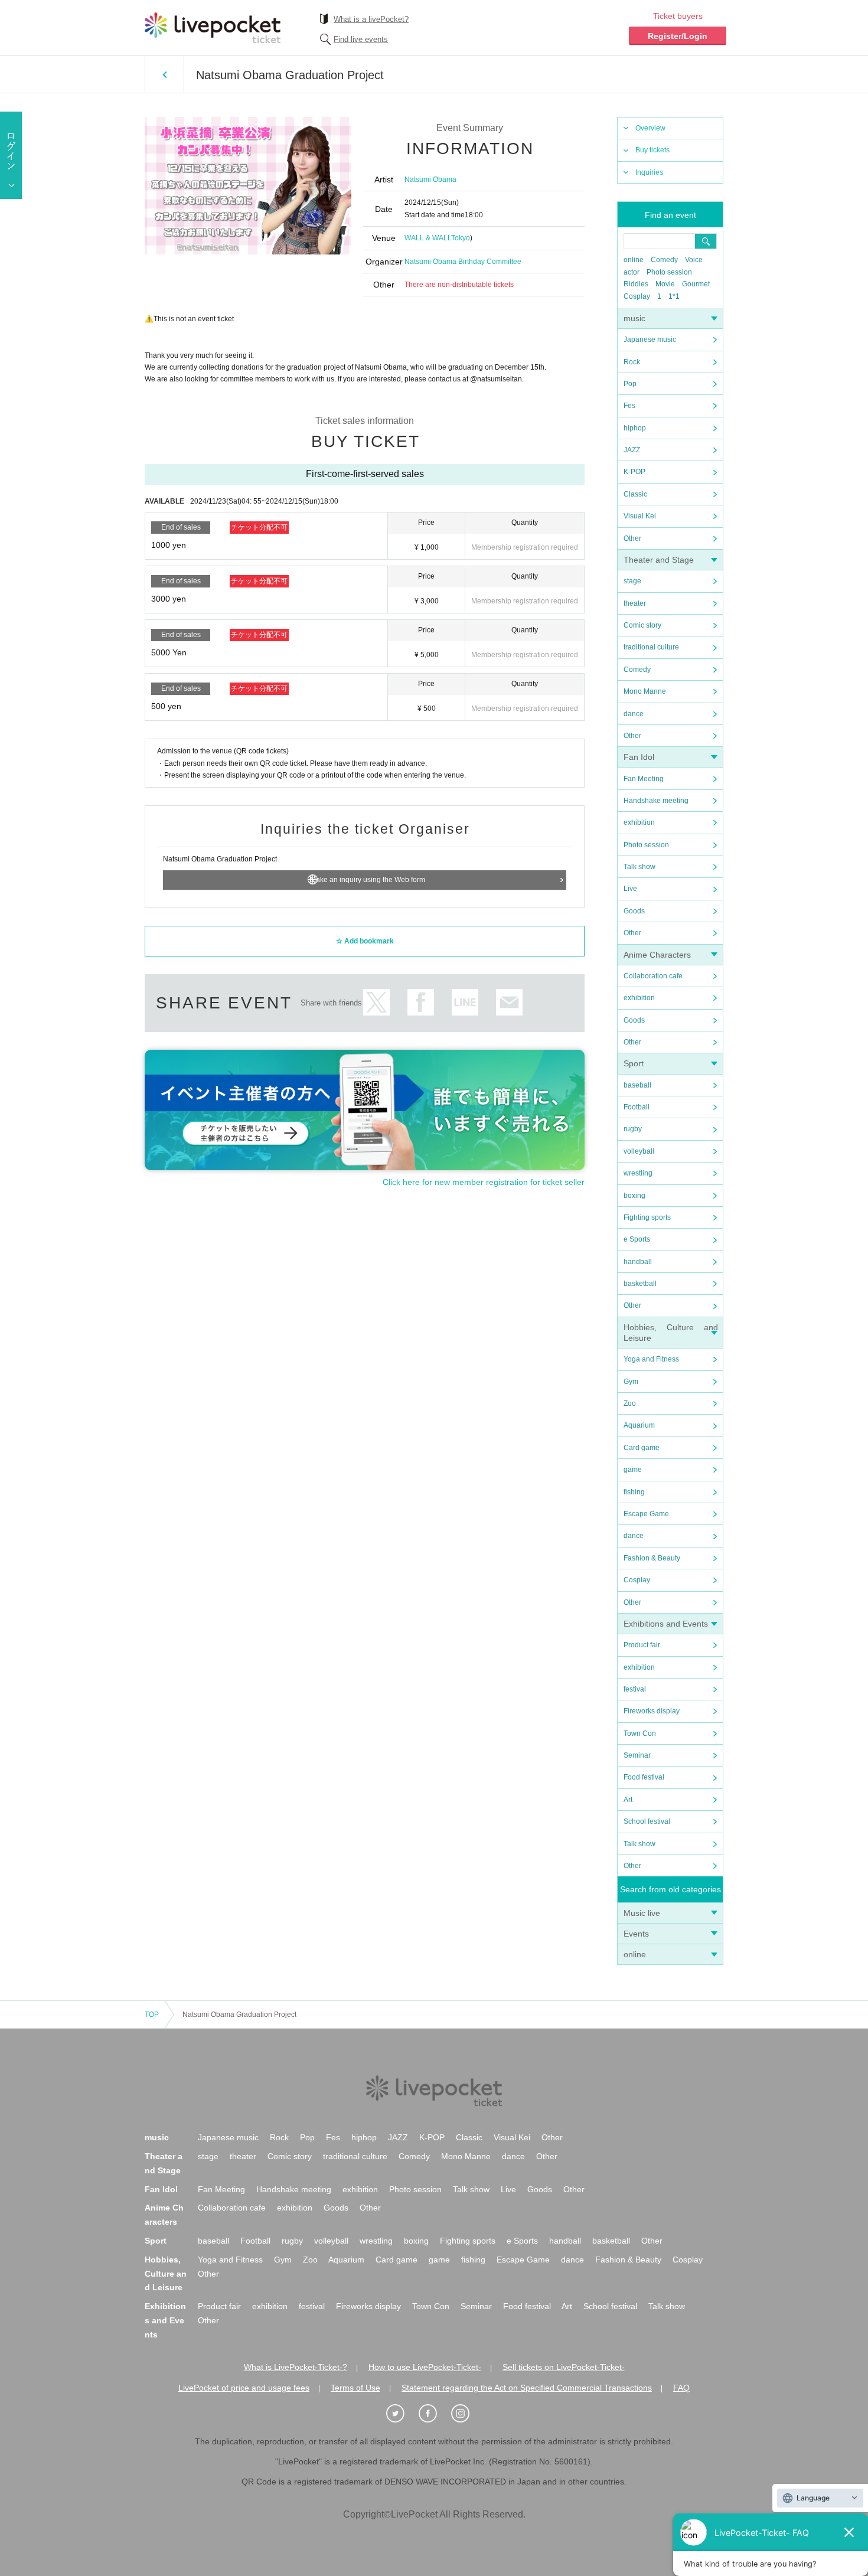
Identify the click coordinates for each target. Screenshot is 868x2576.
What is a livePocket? (371, 19)
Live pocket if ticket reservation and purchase (213, 28)
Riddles (636, 284)
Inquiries (649, 172)
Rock (632, 362)
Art (628, 1800)
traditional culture (651, 647)
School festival (647, 1821)
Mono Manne (645, 691)
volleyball (639, 1151)
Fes (629, 406)
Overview (650, 128)
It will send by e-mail (509, 1002)
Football (637, 1107)
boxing (634, 1196)
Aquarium (639, 1425)
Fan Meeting (644, 779)
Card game (642, 1448)
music (634, 318)
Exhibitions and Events (666, 1624)
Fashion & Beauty (652, 1558)
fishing (634, 1492)
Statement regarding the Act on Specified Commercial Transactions (527, 2388)
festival (635, 1689)
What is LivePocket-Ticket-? (296, 2367)
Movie (665, 284)
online (634, 260)
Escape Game (646, 1514)
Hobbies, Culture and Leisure (166, 2274)
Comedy (664, 260)
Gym (631, 1382)
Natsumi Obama (430, 179)
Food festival (644, 1777)
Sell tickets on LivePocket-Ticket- (564, 2367)
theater (635, 603)
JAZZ (632, 450)
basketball (640, 1284)
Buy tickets (652, 150)
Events (636, 1934)
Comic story (642, 625)
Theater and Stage (659, 560)
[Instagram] (466, 2414)
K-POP (634, 472)
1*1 (674, 296)
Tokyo (461, 238)
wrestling (638, 1173)
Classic (635, 494)
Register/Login (678, 36)
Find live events (361, 39)
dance (634, 714)
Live (630, 889)
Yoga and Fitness (651, 1359)
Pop (630, 384)
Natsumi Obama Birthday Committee (463, 262)
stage (632, 581)
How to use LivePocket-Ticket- (425, 2367)
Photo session (669, 272)
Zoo (630, 1403)
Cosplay (637, 296)
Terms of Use (355, 2388)
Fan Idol (639, 757)
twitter (376, 1002)
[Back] (164, 74)
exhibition (639, 822)
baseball (637, 1085)
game (633, 1470)
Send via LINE (465, 1002)
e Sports (637, 1239)
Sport (634, 1063)
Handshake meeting (656, 801)
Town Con (640, 1733)
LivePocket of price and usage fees (244, 2388)
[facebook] (434, 2414)
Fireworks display (652, 1711)
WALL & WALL (428, 238)
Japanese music (650, 339)
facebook (421, 1002)
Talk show (639, 867)
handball (638, 1262)
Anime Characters (657, 955)
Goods (634, 911)
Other (632, 538)
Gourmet (696, 284)
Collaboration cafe (653, 976)
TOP (152, 2015)
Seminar (637, 1755)
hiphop (635, 428)
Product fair (642, 1645)
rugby (633, 1129)
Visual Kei (640, 516)
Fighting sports (647, 1217)
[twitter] (402, 2414)
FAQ (681, 2388)
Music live (642, 1913)
